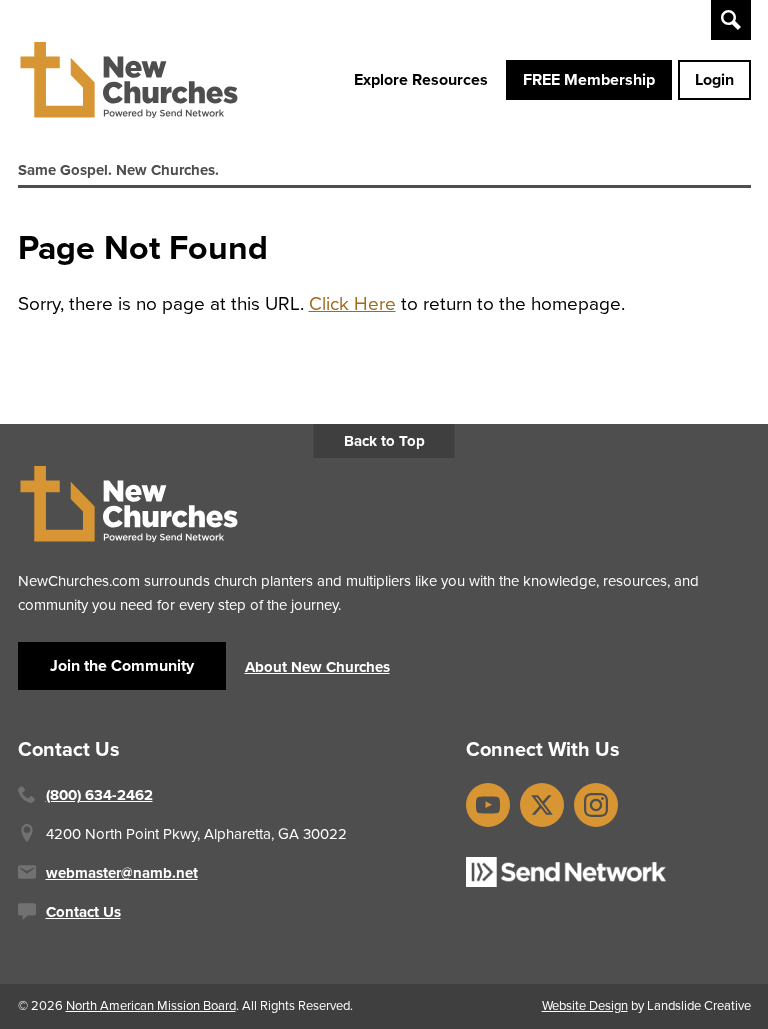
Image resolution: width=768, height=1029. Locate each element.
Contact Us (83, 912)
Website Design (585, 1005)
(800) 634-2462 (99, 795)
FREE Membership (589, 79)
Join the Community (122, 665)
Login (714, 79)
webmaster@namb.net (122, 873)
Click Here (352, 303)
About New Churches (317, 667)
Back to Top (384, 441)
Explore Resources (421, 79)
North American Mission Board (151, 1005)
